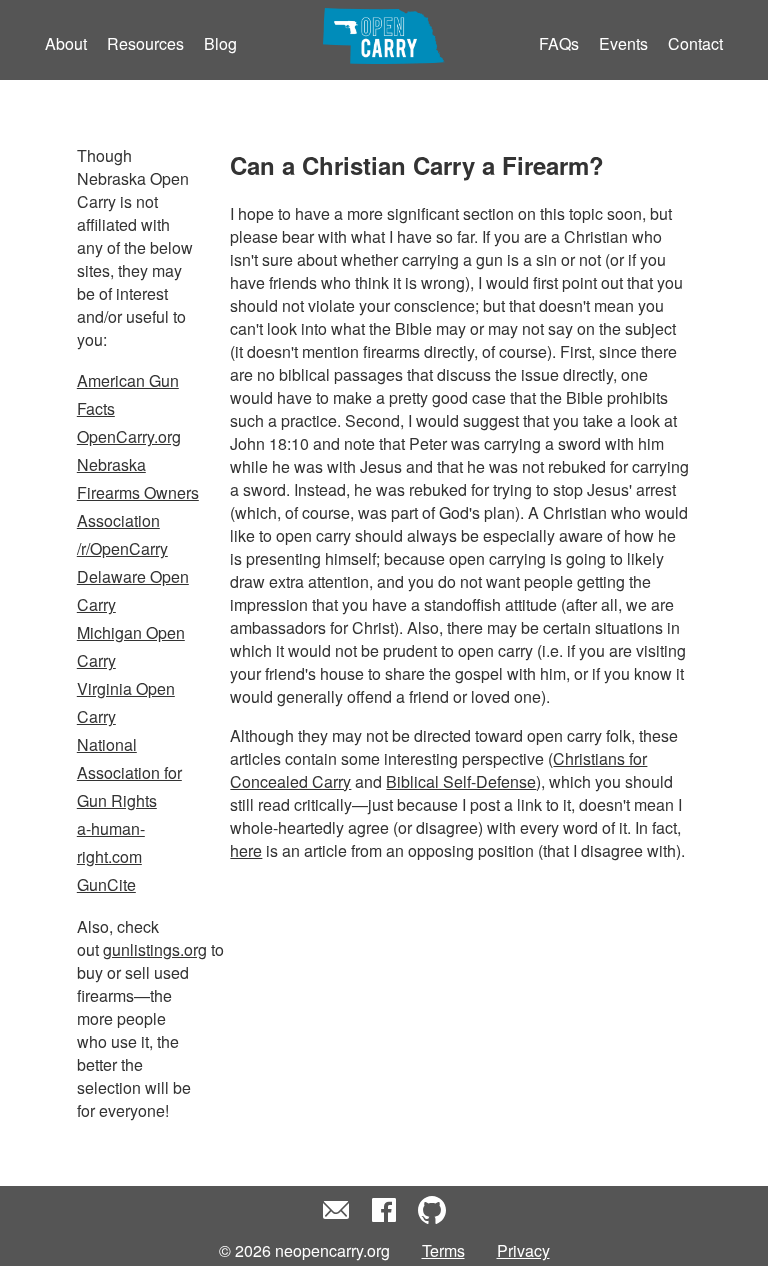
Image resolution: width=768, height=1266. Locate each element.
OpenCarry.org (129, 436)
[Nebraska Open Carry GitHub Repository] (432, 1219)
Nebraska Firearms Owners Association (138, 492)
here (246, 850)
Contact (695, 43)
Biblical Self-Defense (461, 781)
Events (623, 43)
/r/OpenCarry (122, 548)
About (66, 43)
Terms (443, 1250)
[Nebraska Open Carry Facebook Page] (384, 1219)
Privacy (523, 1250)
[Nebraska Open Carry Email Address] (336, 1219)
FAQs (559, 43)
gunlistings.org (155, 949)
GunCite (106, 884)
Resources (145, 43)
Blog (220, 43)
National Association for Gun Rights (129, 772)
